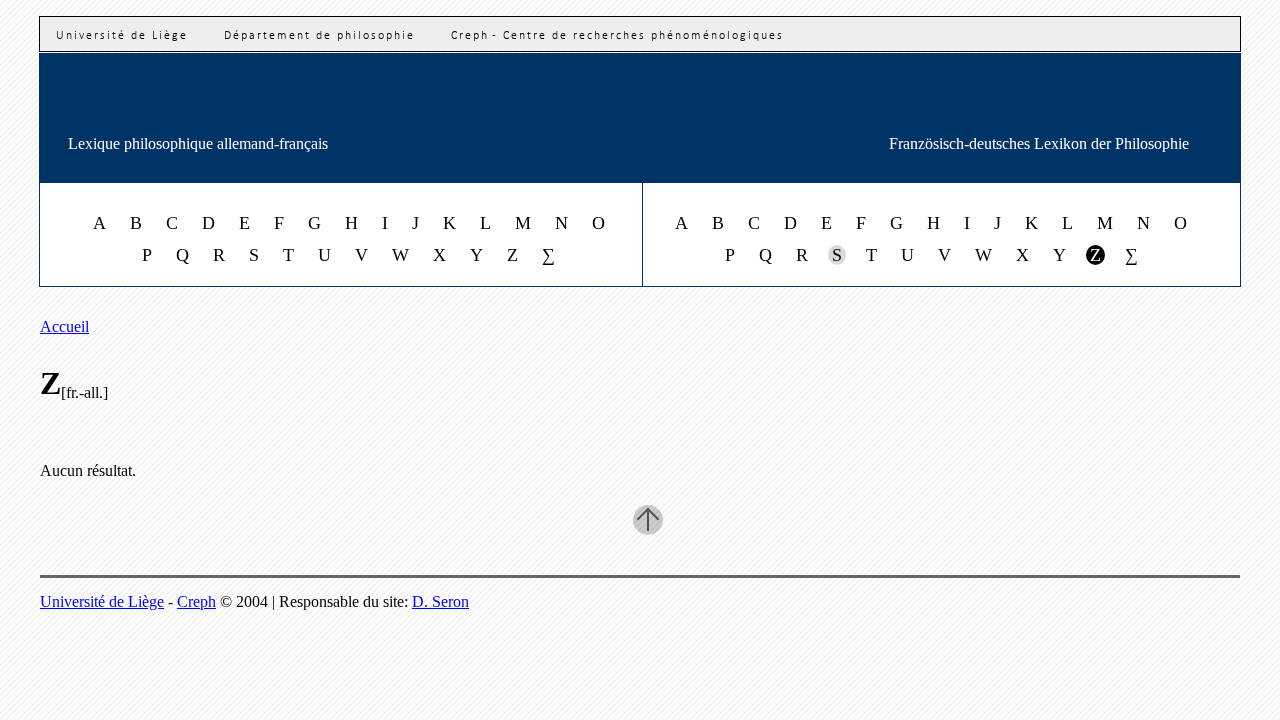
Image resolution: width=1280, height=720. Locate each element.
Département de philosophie (319, 36)
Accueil (64, 326)
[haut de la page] (648, 520)
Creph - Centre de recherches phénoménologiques (617, 36)
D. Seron (440, 601)
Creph (196, 601)
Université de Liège (122, 36)
